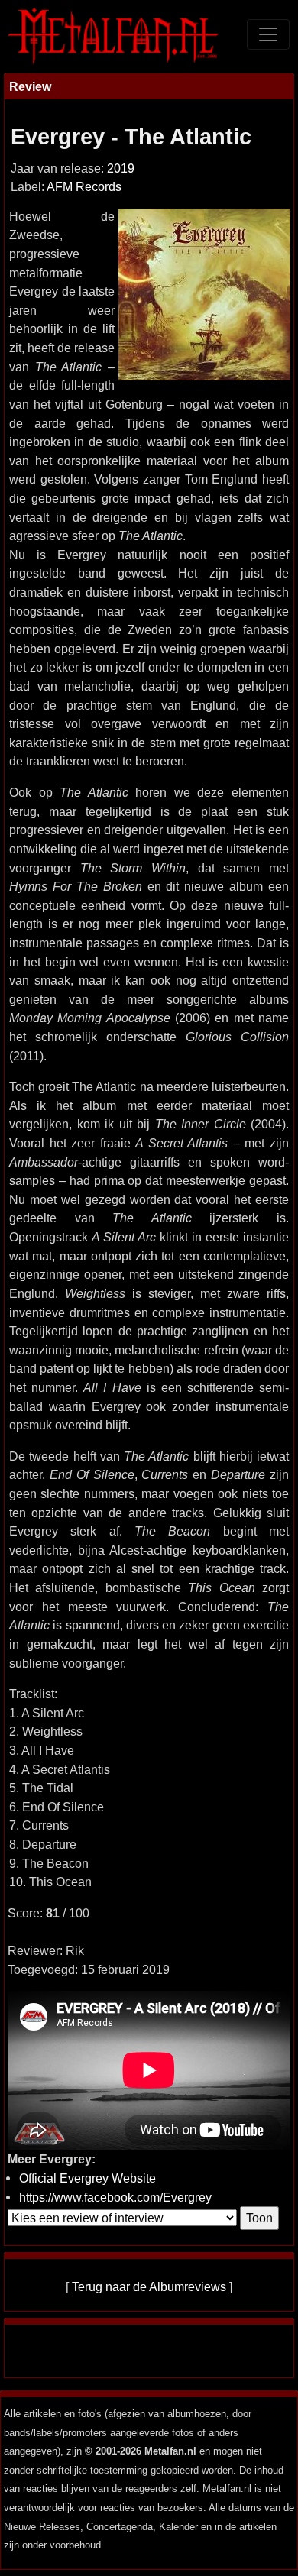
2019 (121, 168)
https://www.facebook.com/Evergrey (115, 2197)
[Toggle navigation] (268, 34)
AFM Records (84, 187)
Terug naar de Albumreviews (149, 2286)
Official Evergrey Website (87, 2178)
